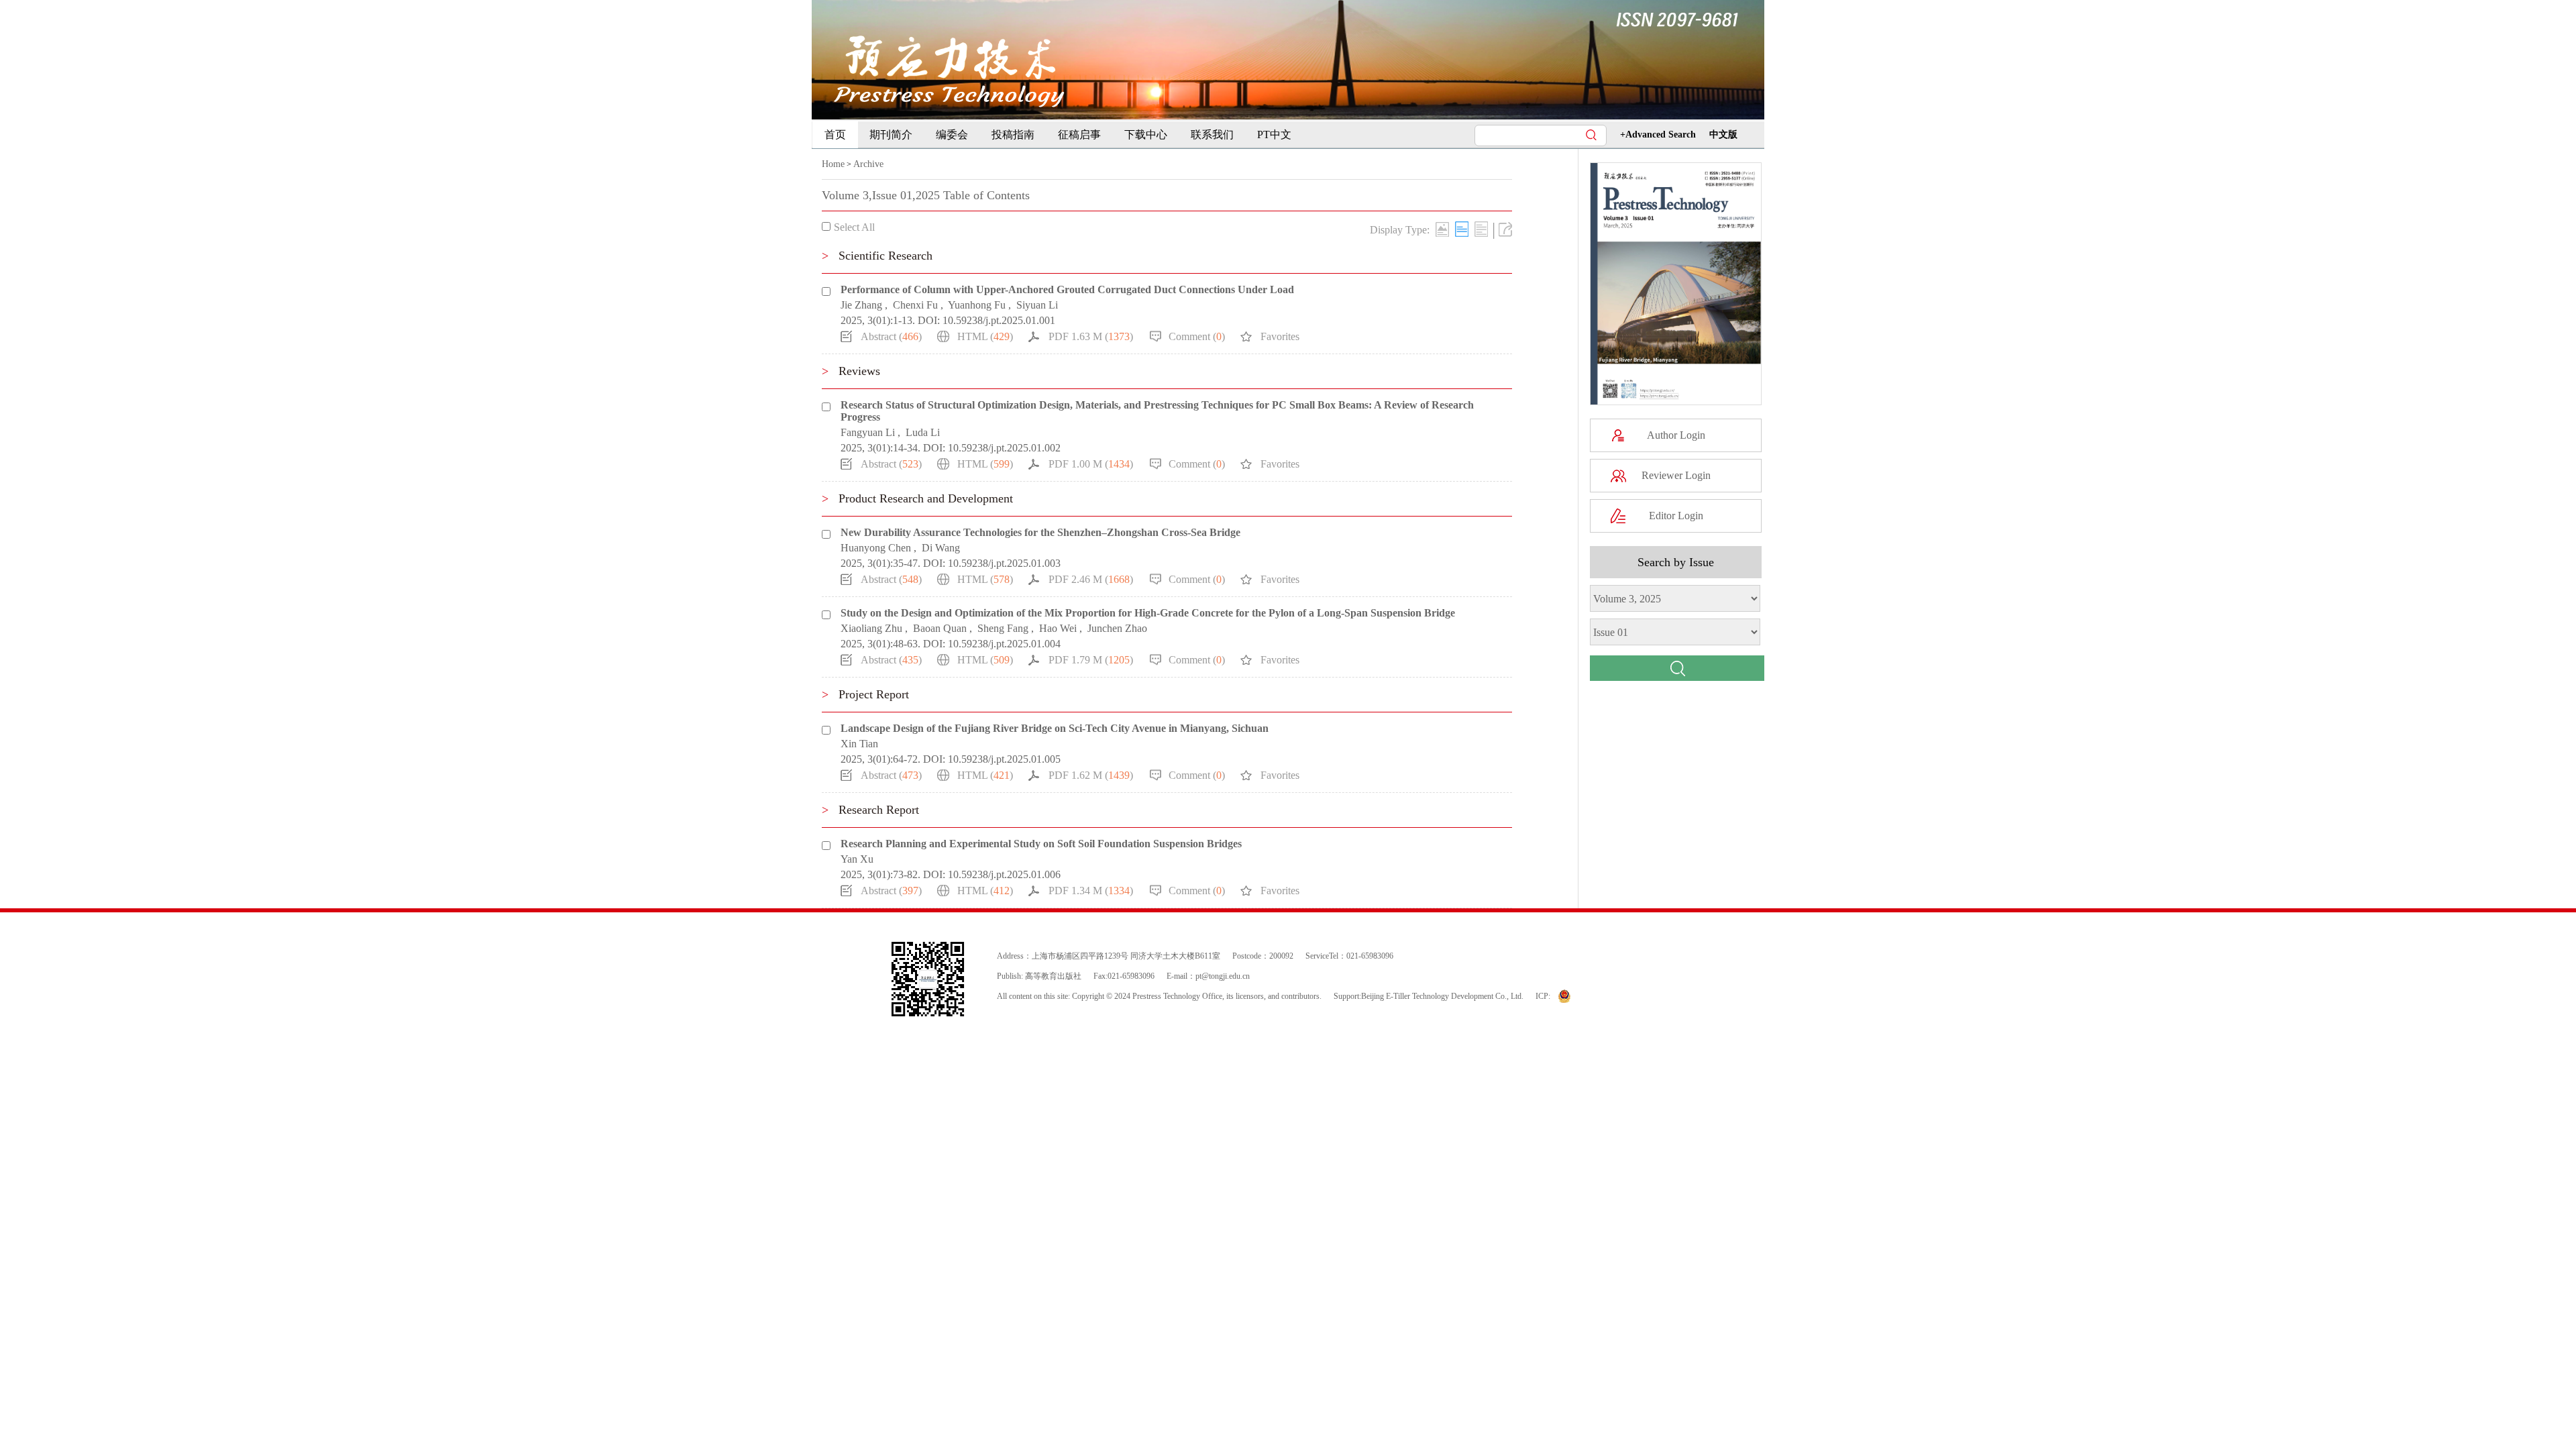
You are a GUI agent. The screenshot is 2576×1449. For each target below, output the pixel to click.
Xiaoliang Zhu (871, 628)
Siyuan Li (1037, 305)
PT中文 (1274, 135)
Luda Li (923, 432)
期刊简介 (891, 135)
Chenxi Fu (915, 305)
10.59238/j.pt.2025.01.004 (1004, 644)
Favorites (1280, 336)
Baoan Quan (940, 628)
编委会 (952, 135)
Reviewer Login (1676, 475)
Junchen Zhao (1117, 628)
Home (833, 164)
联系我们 (1212, 135)
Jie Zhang (861, 305)
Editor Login (1676, 516)
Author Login (1676, 435)
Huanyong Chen (876, 548)
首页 (835, 135)
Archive (868, 164)
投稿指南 (1013, 135)
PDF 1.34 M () (1091, 891)
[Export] (1505, 229)
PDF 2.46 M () (1091, 579)
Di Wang (941, 548)
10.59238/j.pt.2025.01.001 (999, 320)
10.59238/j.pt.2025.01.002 (1004, 448)
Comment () (1197, 336)
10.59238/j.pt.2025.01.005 (1004, 759)
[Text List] (1462, 229)
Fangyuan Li (868, 432)
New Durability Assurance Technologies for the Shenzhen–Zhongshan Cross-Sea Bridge (1040, 532)
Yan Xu (857, 859)
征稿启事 (1079, 135)
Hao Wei (1058, 628)
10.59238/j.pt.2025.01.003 (1004, 563)
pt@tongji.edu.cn (1223, 976)
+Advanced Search (1658, 135)
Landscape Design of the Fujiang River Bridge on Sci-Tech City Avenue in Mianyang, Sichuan (1055, 728)
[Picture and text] (1442, 229)
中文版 (1723, 135)
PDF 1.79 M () (1091, 660)
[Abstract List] (1481, 229)
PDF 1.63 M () (1091, 336)
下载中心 (1146, 135)
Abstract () (891, 336)
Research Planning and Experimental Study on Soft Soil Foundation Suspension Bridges (1041, 844)
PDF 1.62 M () (1091, 775)
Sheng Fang (1003, 628)
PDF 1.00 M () (1091, 464)
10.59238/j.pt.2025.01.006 (1004, 874)
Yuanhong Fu (977, 305)
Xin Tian (859, 744)
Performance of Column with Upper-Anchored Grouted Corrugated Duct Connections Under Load (1067, 289)
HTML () (985, 336)
